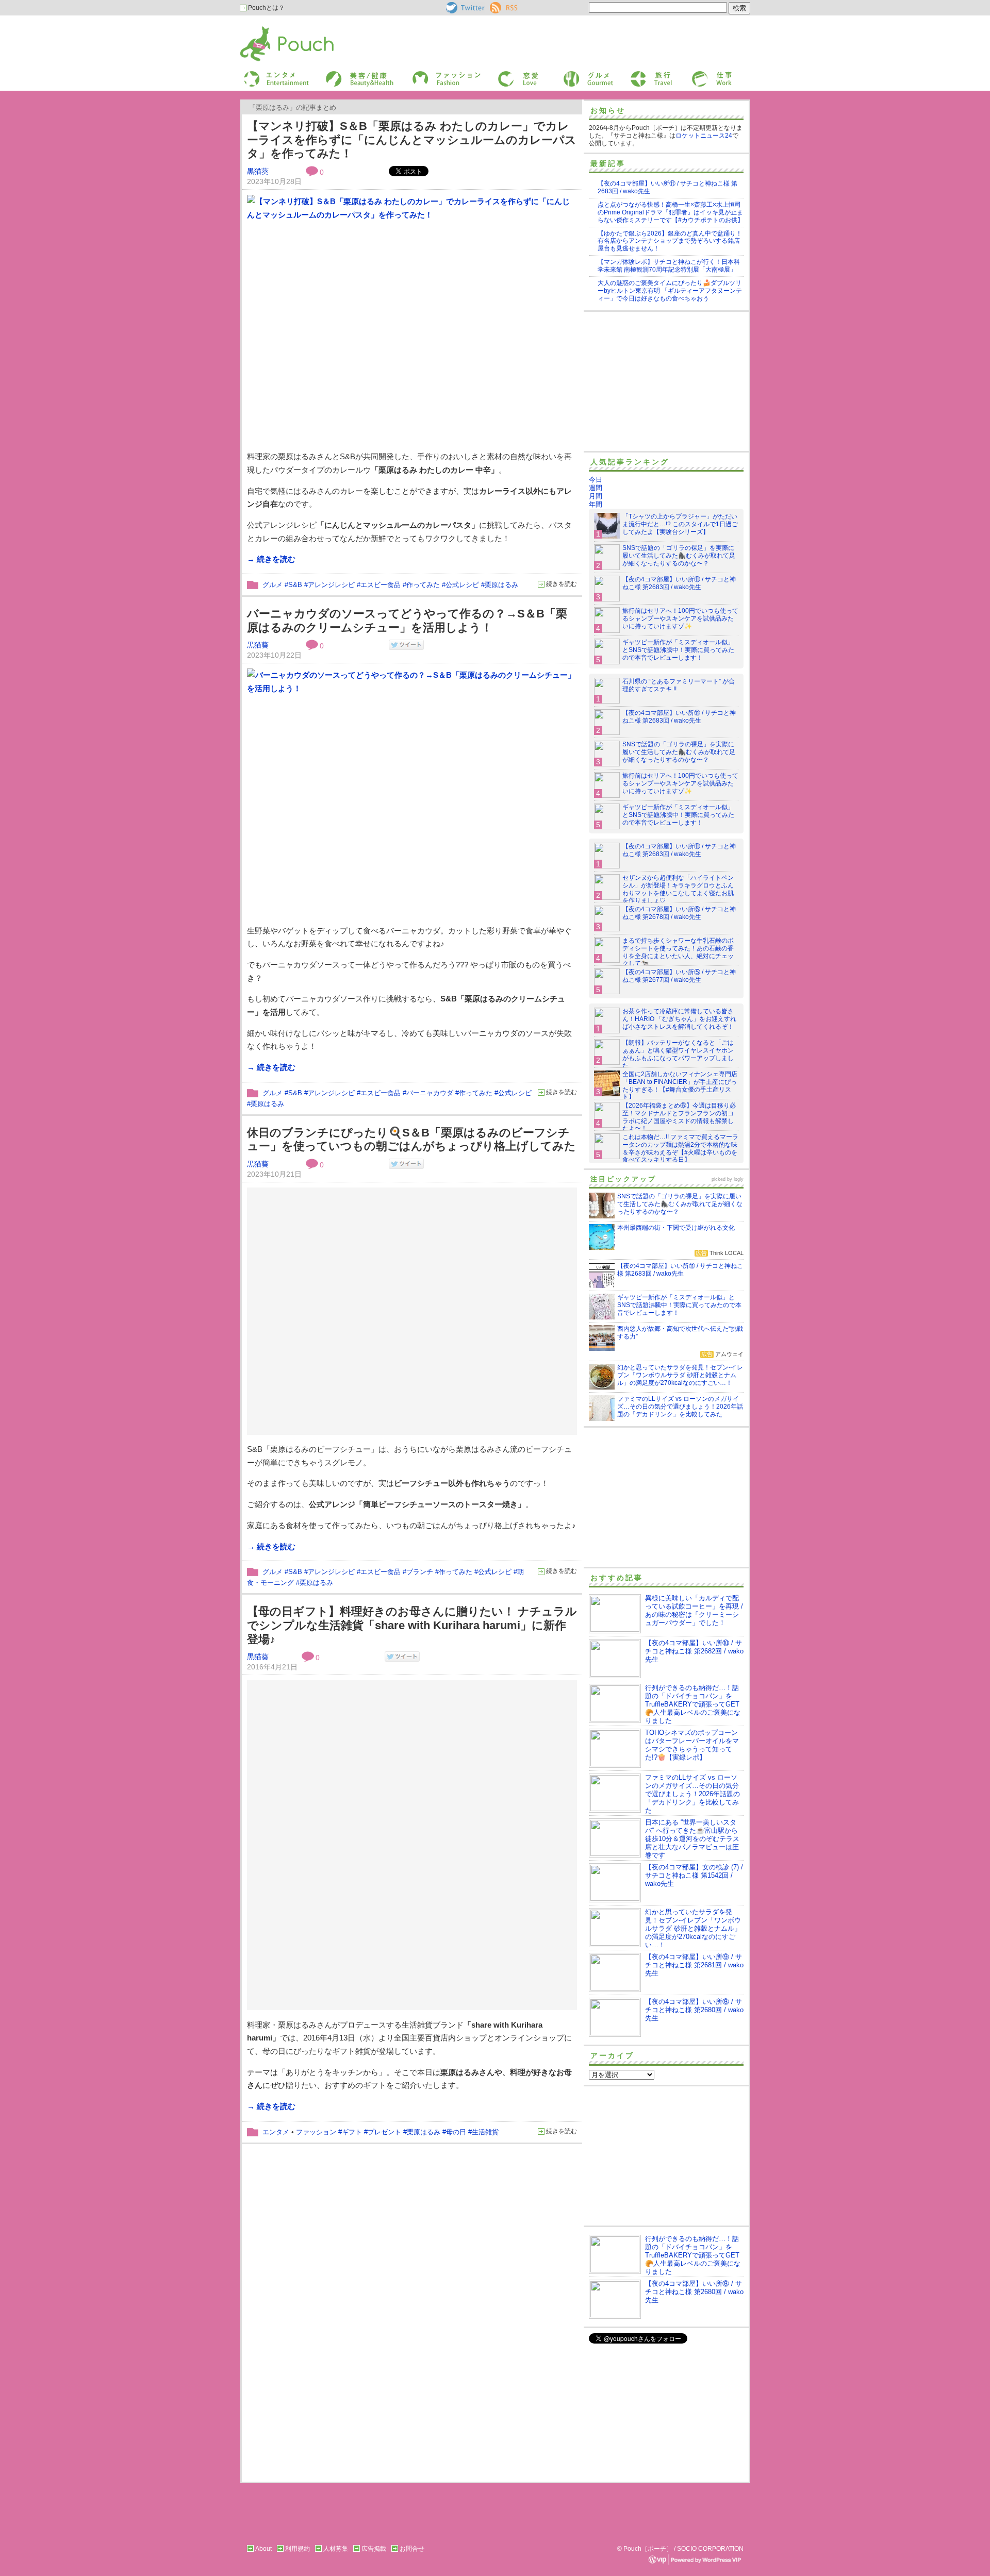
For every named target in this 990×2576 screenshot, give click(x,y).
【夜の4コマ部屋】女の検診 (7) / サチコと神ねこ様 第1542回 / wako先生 (694, 1875)
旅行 (636, 74)
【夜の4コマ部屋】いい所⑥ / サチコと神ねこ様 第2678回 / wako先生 (679, 913)
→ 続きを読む (271, 559)
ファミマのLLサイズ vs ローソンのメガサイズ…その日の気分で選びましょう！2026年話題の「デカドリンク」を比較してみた (692, 1794)
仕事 (697, 74)
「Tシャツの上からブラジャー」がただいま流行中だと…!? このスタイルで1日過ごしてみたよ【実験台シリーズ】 (680, 524)
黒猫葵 (258, 171)
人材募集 (336, 2549)
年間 (596, 504)
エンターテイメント (273, 74)
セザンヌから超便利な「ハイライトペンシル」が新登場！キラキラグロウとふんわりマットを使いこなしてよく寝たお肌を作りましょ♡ (678, 889)
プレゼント (384, 2132)
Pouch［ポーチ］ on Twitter (464, 8)
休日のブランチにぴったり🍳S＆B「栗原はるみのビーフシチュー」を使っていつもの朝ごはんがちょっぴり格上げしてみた (411, 1140)
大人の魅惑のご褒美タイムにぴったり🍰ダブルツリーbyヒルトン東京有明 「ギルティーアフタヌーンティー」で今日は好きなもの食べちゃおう (670, 291)
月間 (596, 496)
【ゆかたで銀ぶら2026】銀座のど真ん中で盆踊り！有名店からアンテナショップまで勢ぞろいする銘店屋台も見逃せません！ (670, 241)
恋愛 (503, 74)
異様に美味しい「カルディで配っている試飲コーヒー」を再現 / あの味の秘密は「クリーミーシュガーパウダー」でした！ (694, 1610)
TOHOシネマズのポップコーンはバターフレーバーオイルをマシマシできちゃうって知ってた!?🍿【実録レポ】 (692, 1745)
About (263, 2549)
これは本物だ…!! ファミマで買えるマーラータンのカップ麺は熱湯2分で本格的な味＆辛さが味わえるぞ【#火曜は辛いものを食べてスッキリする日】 (680, 1149)
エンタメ (276, 2132)
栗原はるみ (501, 585)
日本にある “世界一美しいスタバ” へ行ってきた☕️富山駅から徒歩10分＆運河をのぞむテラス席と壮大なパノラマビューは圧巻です (692, 1839)
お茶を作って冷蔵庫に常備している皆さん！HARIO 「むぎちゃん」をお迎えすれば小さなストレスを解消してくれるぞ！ (679, 1019)
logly (739, 1179)
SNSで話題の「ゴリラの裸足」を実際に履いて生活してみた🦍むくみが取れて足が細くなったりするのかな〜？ (679, 556)
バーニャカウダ (430, 1093)
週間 (596, 488)
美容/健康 (338, 74)
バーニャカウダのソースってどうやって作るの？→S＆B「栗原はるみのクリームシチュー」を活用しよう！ (407, 621)
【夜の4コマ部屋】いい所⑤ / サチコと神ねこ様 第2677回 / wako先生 (679, 976)
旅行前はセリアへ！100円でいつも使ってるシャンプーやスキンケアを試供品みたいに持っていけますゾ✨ (680, 618)
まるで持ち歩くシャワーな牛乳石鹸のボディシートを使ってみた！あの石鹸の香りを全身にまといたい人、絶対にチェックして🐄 (678, 952)
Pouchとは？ (266, 8)
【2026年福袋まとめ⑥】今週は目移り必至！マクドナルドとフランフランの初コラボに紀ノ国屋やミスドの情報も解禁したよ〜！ (679, 1117)
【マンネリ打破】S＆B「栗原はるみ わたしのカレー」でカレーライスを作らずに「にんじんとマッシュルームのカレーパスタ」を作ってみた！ (412, 140)
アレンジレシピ (331, 585)
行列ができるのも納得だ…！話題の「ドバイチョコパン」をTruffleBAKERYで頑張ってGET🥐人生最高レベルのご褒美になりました (693, 1704)
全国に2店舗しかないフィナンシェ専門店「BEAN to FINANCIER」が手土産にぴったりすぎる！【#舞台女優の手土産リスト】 (680, 1086)
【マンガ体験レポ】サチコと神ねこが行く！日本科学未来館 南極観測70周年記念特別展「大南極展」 (669, 266)
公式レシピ (462, 585)
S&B (295, 585)
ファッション (430, 74)
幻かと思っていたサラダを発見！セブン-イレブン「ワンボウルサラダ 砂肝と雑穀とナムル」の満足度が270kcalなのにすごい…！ (693, 1928)
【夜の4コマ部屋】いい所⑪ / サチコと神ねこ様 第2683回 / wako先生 (679, 583)
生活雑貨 (485, 2132)
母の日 (456, 2132)
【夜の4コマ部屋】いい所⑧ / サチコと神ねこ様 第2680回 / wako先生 (694, 2010)
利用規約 (298, 2549)
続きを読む (562, 584)
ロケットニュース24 (704, 136)
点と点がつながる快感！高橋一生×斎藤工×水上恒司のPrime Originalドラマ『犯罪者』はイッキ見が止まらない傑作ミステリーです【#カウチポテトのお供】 (671, 212)
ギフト (352, 2132)
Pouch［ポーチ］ (267, 29)
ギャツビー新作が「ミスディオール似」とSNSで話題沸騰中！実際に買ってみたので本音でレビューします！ (678, 650)
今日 (596, 480)
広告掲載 (374, 2549)
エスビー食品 (381, 585)
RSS (496, 6)
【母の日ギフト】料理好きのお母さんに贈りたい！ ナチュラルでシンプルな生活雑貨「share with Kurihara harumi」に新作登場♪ (412, 1625)
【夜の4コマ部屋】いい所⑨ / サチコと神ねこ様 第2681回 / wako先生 (694, 1965)
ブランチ (420, 1572)
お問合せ (412, 2549)
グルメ (572, 74)
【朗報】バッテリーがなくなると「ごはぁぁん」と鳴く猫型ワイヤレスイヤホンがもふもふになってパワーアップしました (678, 1054)
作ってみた (423, 585)
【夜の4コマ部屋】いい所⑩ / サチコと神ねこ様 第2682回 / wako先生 (694, 1651)
